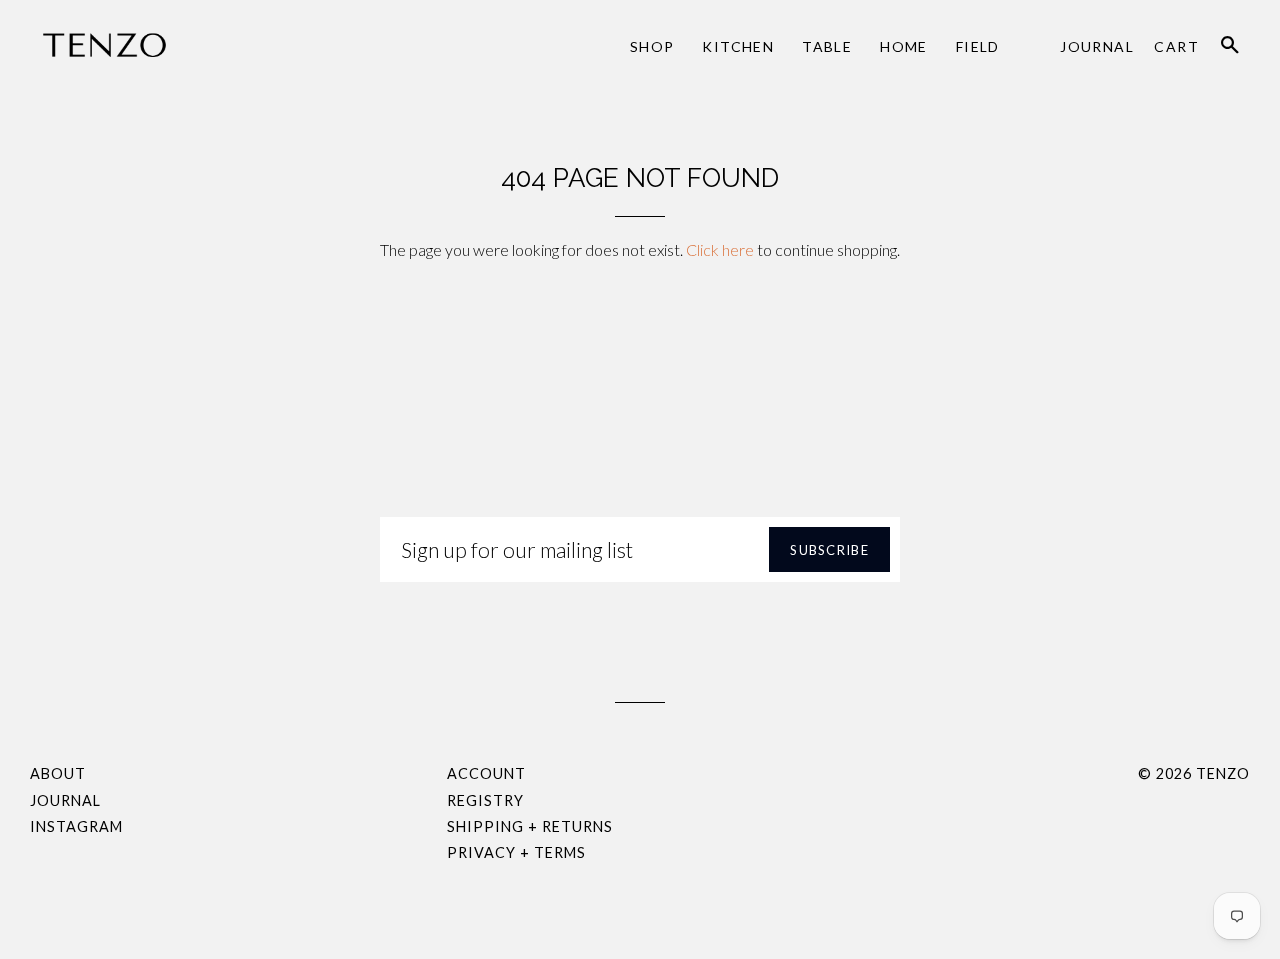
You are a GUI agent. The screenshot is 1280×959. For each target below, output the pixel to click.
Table (827, 46)
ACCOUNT (486, 773)
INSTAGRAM (76, 826)
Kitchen (738, 46)
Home (904, 46)
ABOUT (58, 773)
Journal (1097, 46)
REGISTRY (485, 800)
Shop (652, 46)
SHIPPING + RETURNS (530, 826)
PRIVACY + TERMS (516, 852)
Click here (720, 249)
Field (978, 46)
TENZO (1223, 773)
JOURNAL (65, 800)
